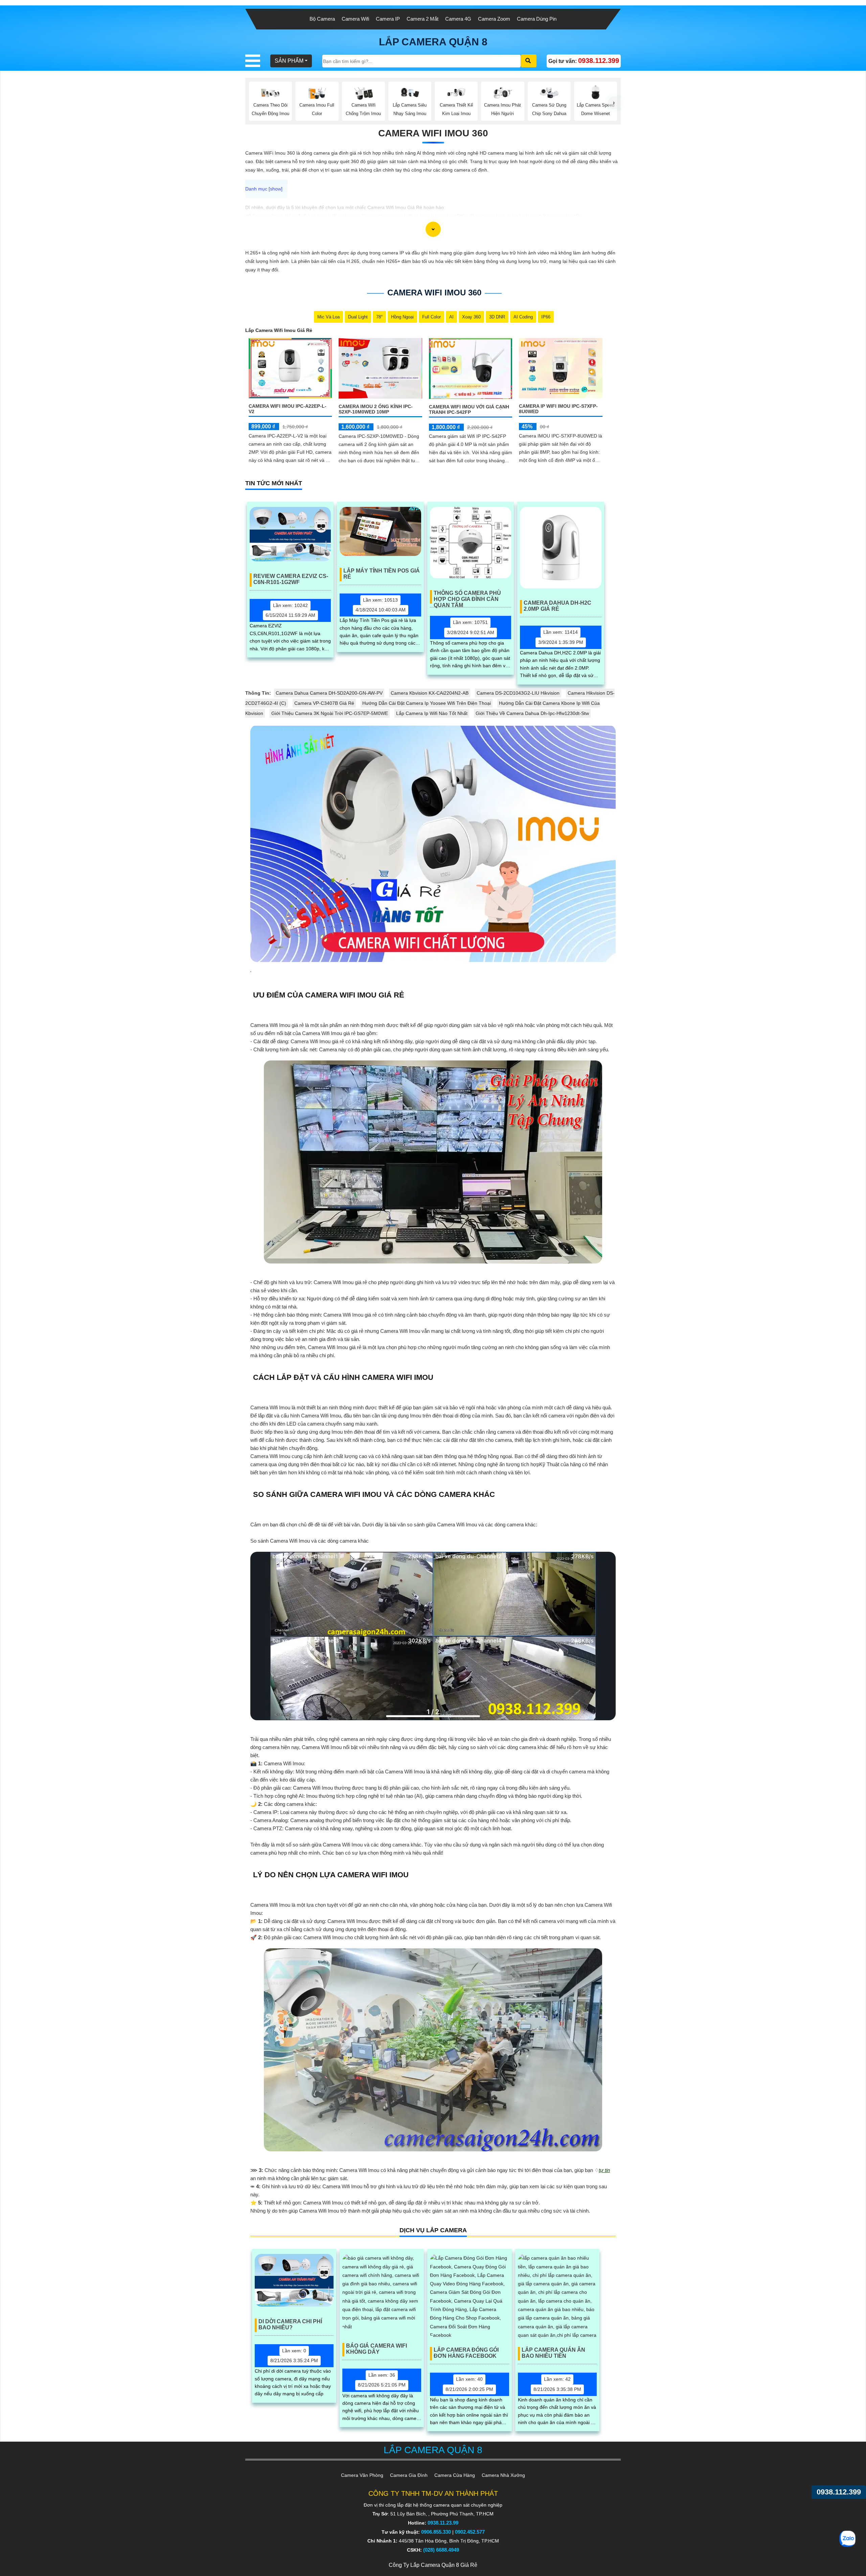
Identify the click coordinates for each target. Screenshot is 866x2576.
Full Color (431, 317)
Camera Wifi (355, 19)
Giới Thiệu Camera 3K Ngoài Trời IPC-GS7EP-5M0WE (330, 713)
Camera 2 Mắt (423, 19)
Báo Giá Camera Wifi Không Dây (377, 2349)
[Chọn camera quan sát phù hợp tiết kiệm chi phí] (614, 103)
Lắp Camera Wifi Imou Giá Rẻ (279, 330)
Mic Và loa (328, 317)
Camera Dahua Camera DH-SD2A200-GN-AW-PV (329, 693)
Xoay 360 (471, 317)
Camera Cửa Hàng (455, 2475)
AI (451, 317)
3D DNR (497, 317)
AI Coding (523, 317)
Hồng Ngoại (402, 317)
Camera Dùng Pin (537, 19)
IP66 (546, 317)
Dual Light (358, 317)
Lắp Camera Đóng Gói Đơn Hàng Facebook (466, 2353)
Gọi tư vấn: (584, 61)
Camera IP (388, 19)
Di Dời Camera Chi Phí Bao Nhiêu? (290, 2324)
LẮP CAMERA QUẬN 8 (433, 42)
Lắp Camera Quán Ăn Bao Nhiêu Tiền (553, 2353)
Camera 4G (458, 19)
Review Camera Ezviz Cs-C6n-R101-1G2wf (291, 579)
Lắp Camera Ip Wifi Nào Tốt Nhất (432, 713)
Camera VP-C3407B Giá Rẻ (324, 703)
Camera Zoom (494, 19)
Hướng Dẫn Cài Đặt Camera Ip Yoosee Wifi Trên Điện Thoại (427, 703)
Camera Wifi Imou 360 (433, 133)
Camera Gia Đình (409, 2475)
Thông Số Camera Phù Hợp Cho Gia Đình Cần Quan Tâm (467, 597)
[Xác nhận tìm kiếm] (529, 61)
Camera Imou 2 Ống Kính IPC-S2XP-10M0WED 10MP (376, 409)
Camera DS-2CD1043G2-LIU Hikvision (518, 693)
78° (379, 317)
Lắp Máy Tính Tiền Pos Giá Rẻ (382, 574)
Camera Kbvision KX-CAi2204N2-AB (430, 693)
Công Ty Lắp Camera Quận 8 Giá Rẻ (433, 2565)
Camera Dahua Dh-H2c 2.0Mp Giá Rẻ (557, 606)
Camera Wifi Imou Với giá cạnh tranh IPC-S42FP (469, 409)
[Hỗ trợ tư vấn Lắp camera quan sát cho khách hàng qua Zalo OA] (847, 2539)
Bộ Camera (322, 19)
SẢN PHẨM (289, 61)
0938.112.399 (839, 2492)
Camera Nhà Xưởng (503, 2475)
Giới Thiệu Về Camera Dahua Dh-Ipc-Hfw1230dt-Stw (532, 713)
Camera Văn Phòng (362, 2475)
